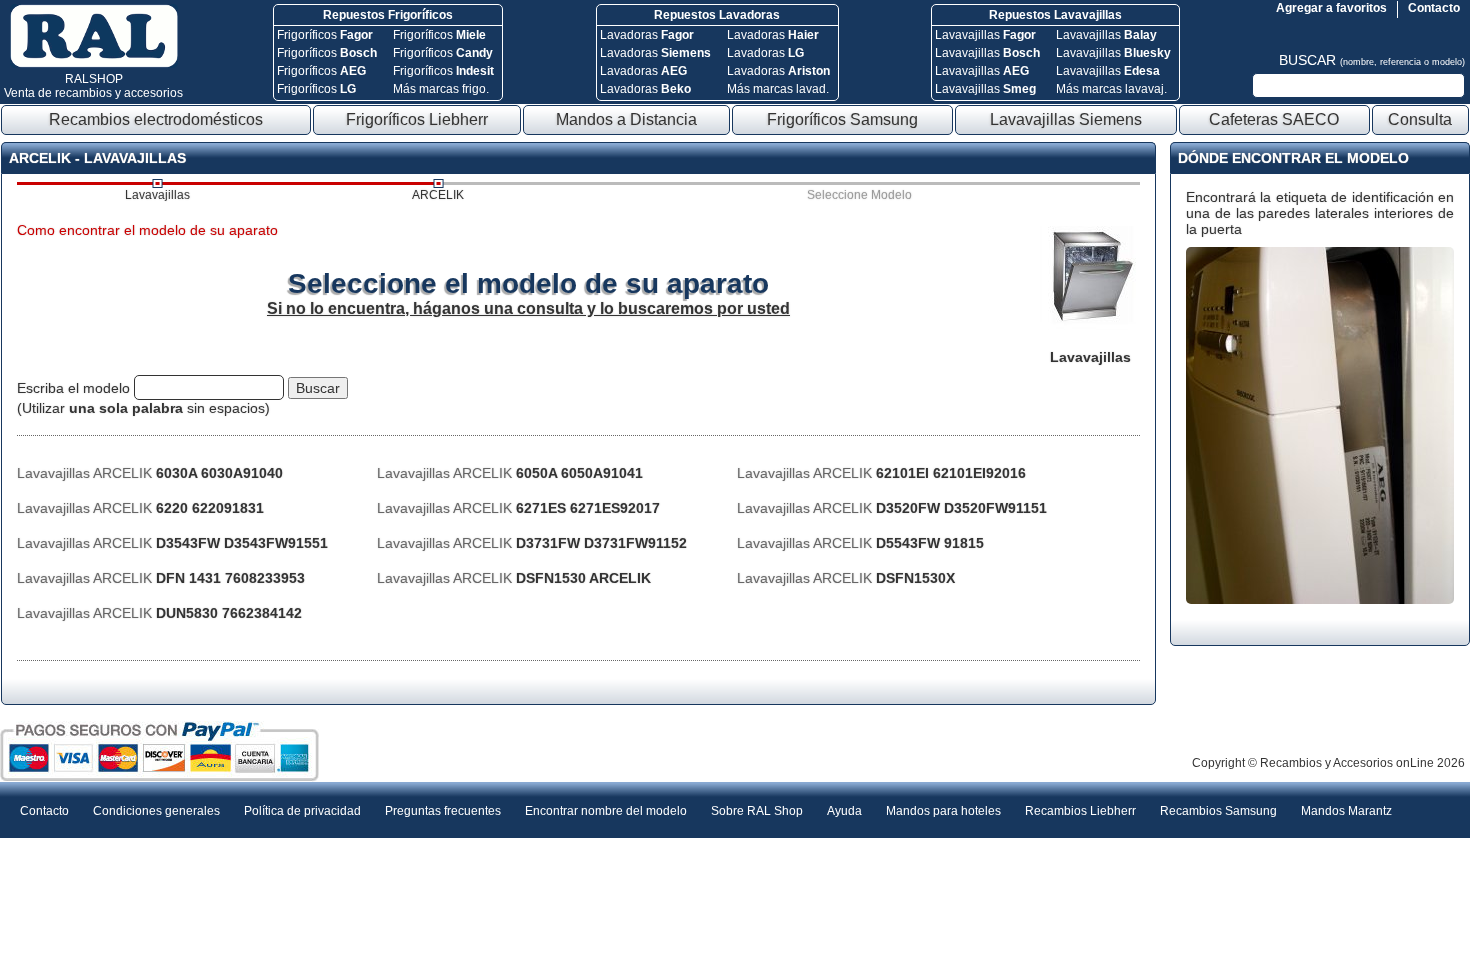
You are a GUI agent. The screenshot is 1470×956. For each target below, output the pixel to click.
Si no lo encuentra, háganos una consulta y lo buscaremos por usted (528, 308)
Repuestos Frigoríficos (388, 15)
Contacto (1434, 8)
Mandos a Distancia (626, 119)
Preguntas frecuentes (443, 811)
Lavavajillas (985, 35)
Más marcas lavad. (778, 89)
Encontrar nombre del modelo (606, 811)
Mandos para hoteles (943, 811)
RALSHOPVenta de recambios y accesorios (93, 86)
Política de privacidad (302, 811)
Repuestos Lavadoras (717, 15)
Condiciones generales (156, 811)
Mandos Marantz (1346, 811)
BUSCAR (1372, 60)
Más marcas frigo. (441, 89)
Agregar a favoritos (1331, 8)
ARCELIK (438, 195)
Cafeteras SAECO (1274, 119)
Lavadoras (647, 35)
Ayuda (844, 811)
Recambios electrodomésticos (156, 119)
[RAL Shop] (94, 64)
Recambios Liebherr (1080, 811)
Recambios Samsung (1218, 811)
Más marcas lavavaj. (1111, 89)
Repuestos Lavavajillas (1055, 15)
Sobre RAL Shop (757, 811)
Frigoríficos (325, 35)
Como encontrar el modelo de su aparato (147, 230)
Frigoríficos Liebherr (417, 119)
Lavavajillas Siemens (1066, 119)
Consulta (1420, 119)
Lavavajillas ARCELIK (150, 473)
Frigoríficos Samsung (842, 119)
